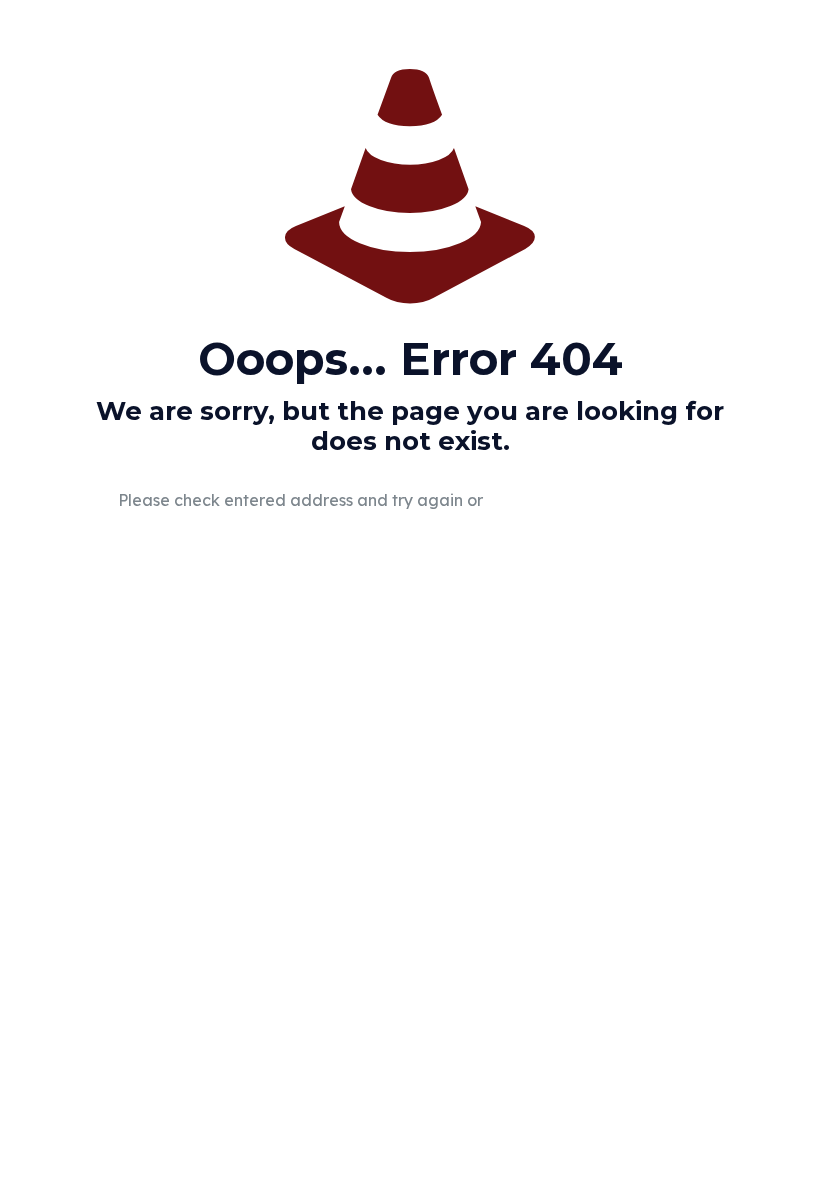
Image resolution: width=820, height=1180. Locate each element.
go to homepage (604, 501)
